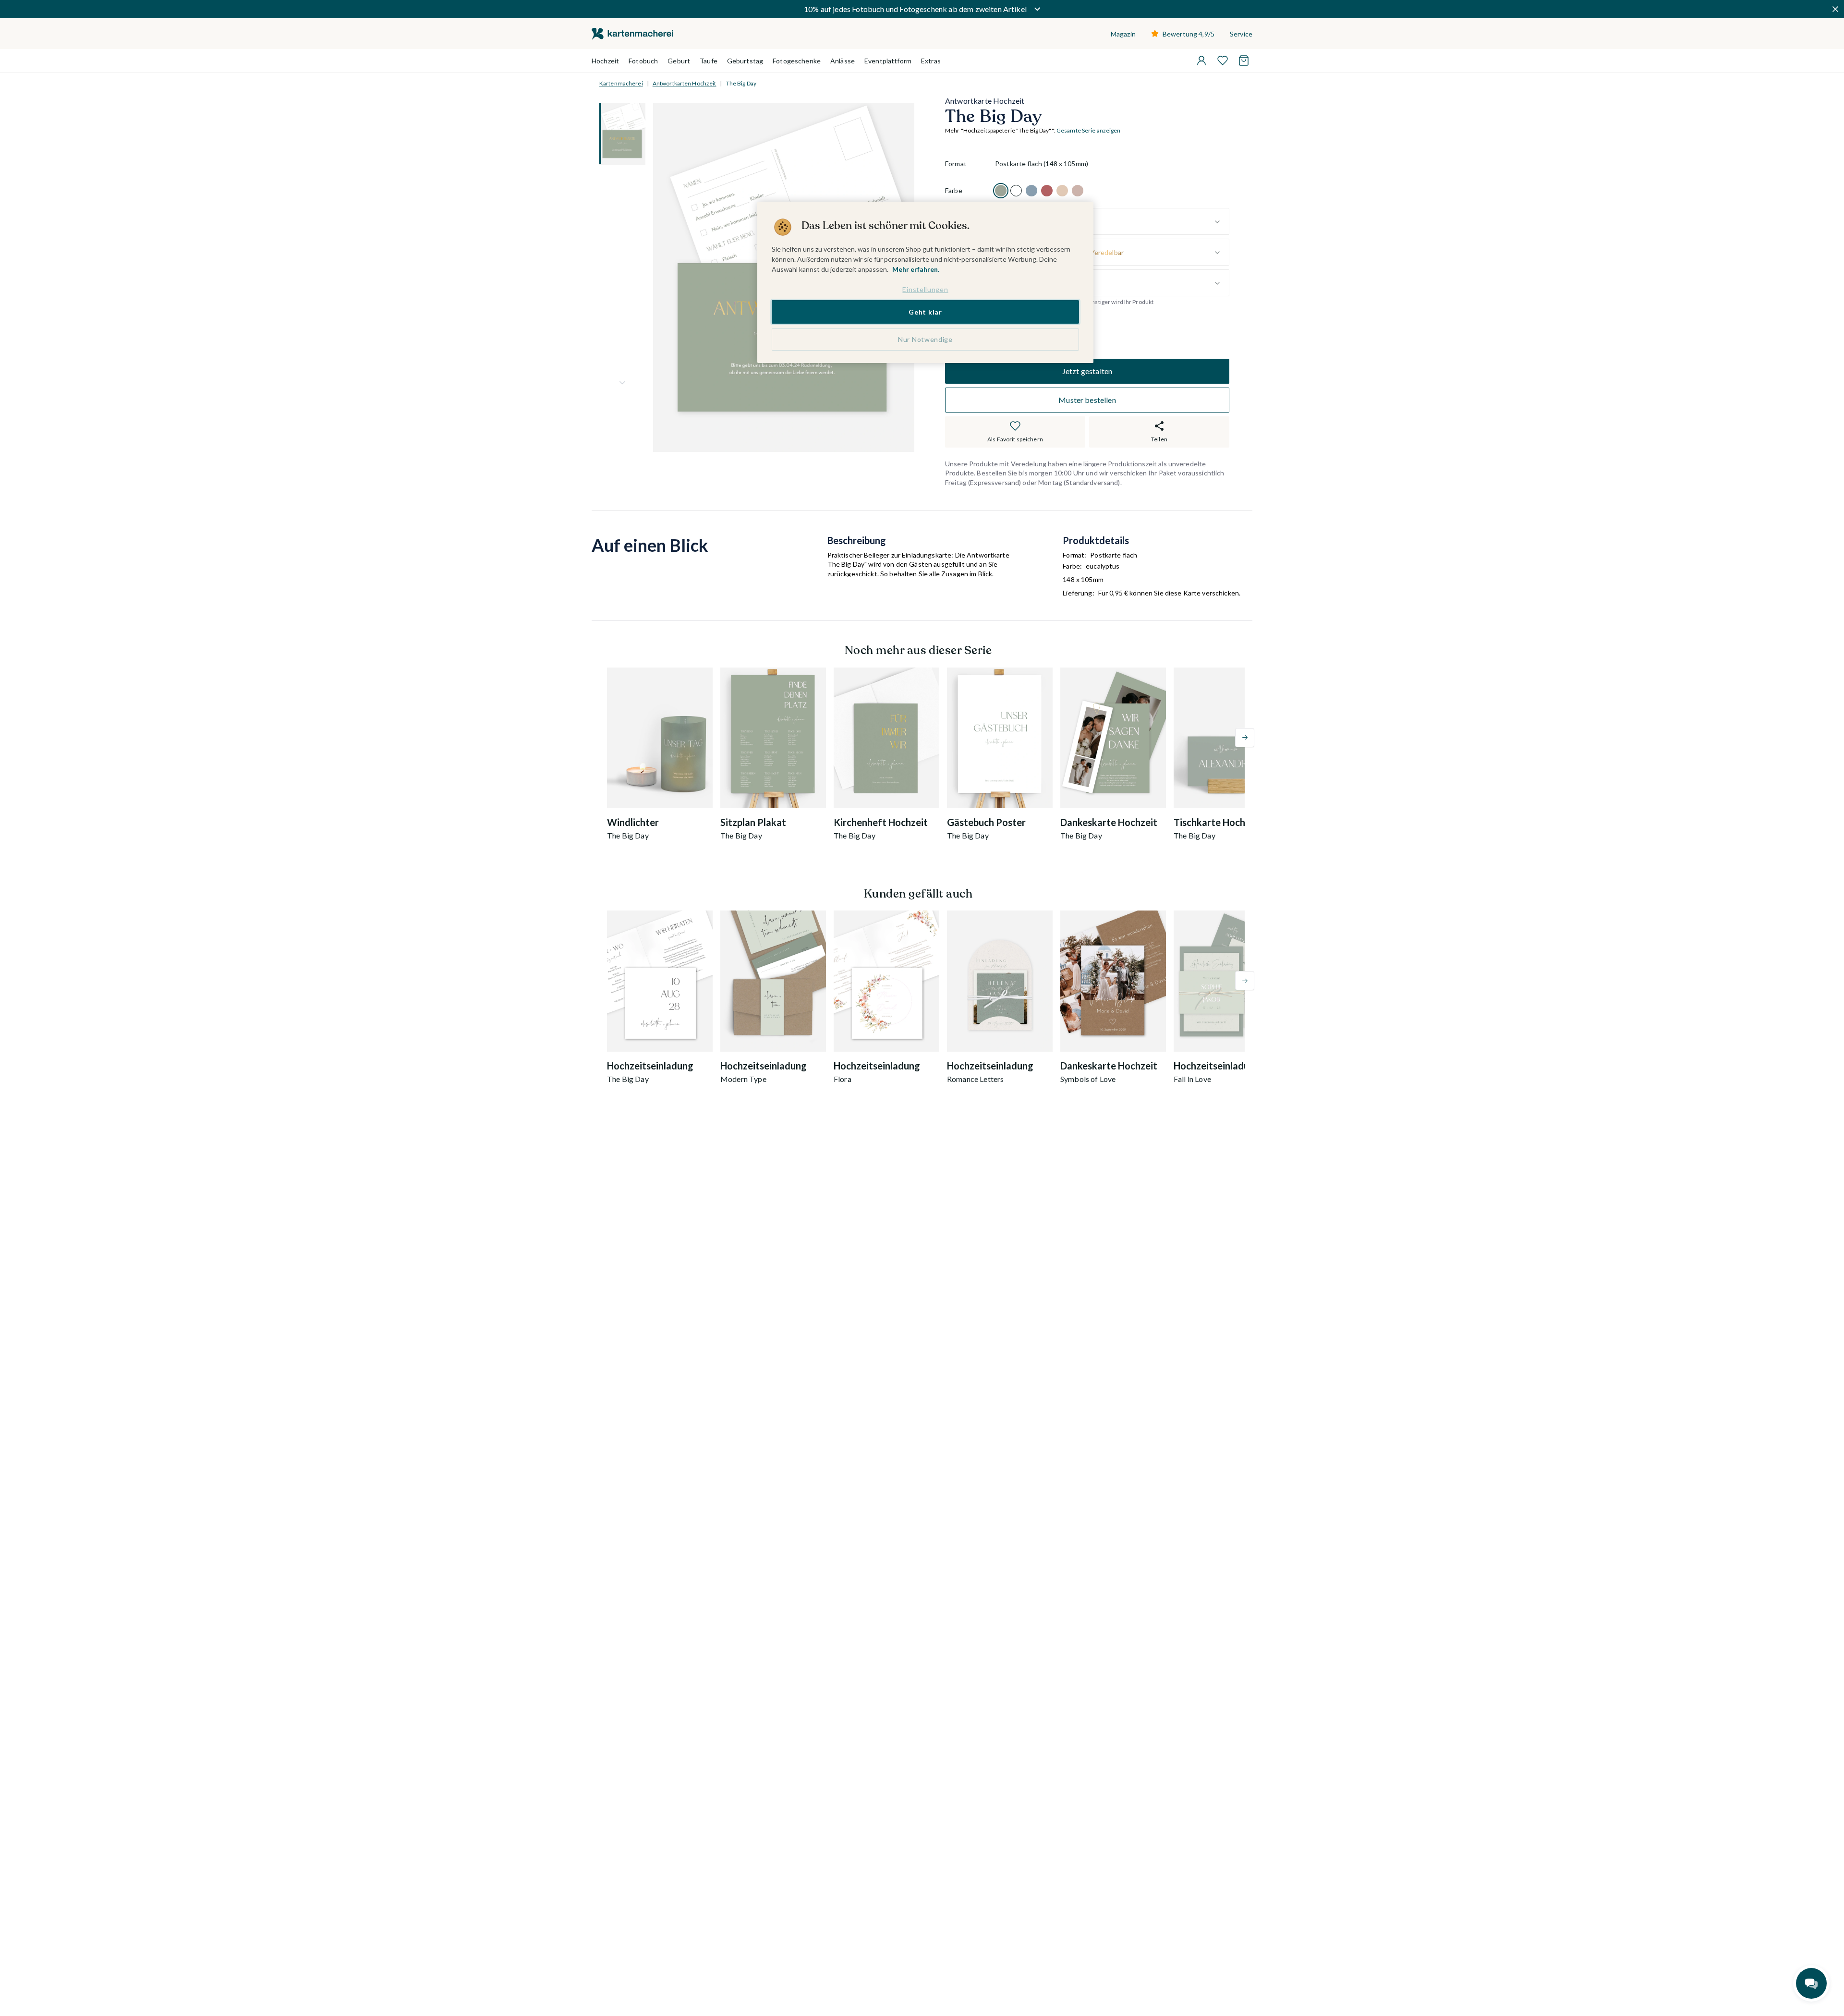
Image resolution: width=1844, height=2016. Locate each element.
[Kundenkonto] (1201, 61)
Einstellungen (925, 289)
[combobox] (1112, 222)
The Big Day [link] (741, 83)
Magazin (1123, 34)
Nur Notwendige (925, 339)
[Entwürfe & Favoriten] (1223, 61)
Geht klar (925, 311)
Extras (931, 61)
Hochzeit (605, 61)
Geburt (679, 61)
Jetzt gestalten (1087, 371)
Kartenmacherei (621, 83)
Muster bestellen (1087, 400)
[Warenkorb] (1244, 61)
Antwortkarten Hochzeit (685, 83)
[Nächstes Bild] (622, 383)
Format (956, 164)
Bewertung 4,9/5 (1189, 34)
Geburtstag (745, 61)
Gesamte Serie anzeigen (1089, 131)
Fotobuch (643, 61)
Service (1241, 34)
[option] (1001, 191)
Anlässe (843, 61)
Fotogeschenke (797, 61)
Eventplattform (888, 61)
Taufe (709, 61)
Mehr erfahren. (916, 269)
